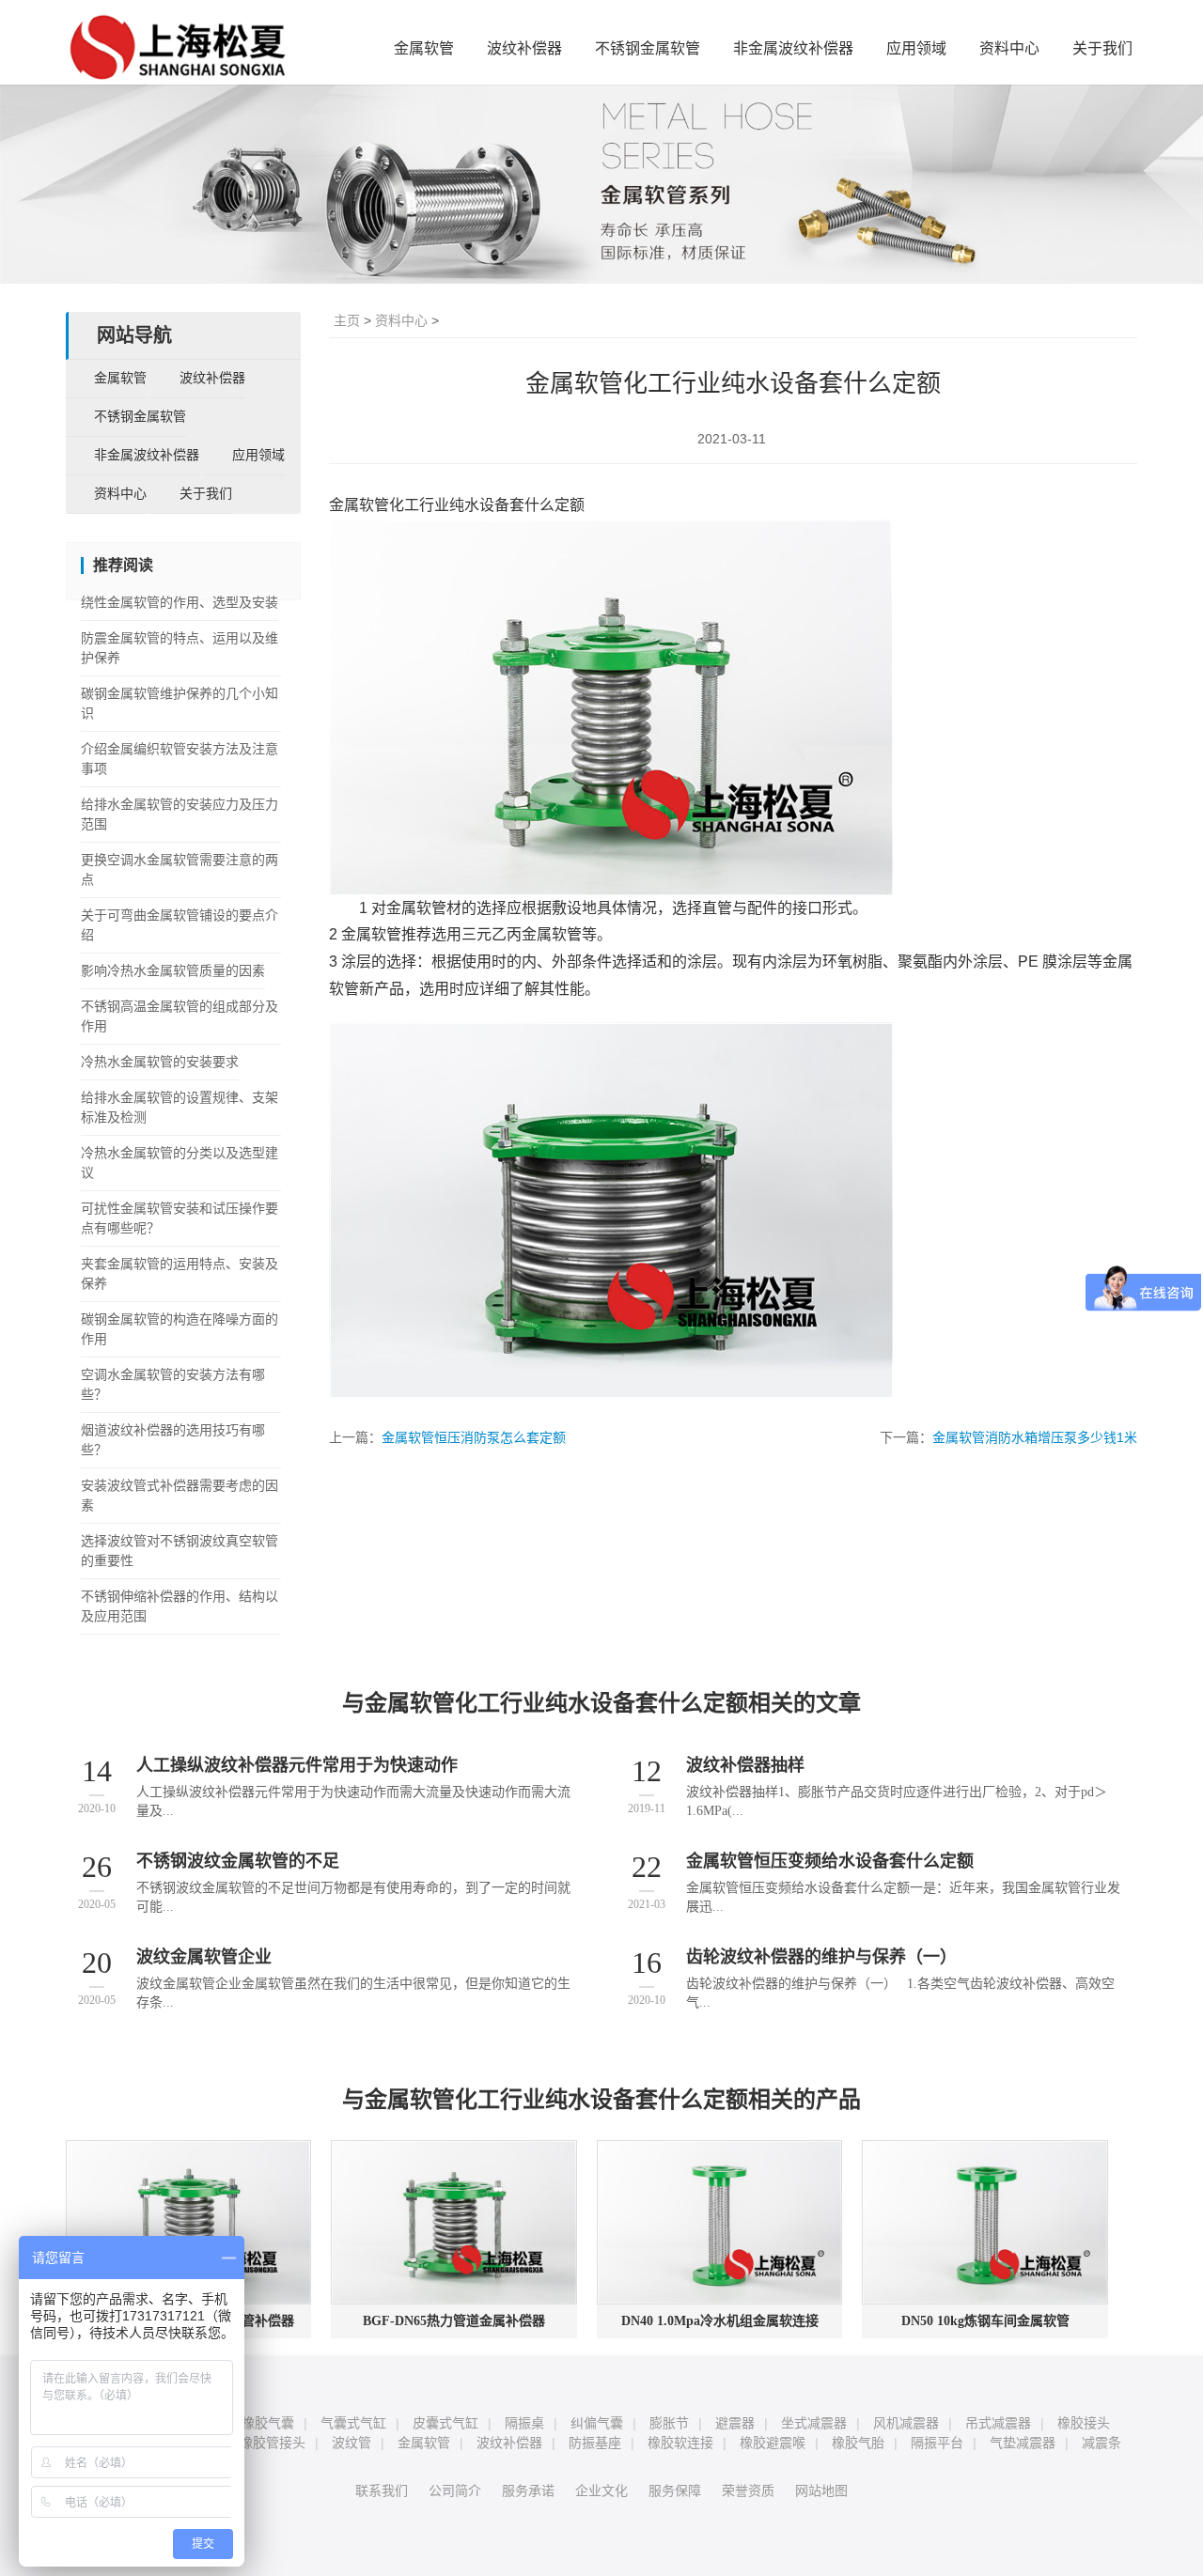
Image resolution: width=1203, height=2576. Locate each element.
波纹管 (352, 2443)
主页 (347, 320)
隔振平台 (937, 2443)
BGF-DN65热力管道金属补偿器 (454, 2321)
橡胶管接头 (273, 2443)
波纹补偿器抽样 (745, 1765)
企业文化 (601, 2491)
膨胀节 (669, 2423)
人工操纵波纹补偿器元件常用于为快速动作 (297, 1765)
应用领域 (916, 48)
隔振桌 (524, 2423)
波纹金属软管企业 (204, 1957)
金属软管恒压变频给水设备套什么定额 (830, 1861)
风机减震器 (906, 2423)
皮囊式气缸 (445, 2423)
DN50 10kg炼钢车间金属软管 (985, 2321)
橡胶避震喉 (773, 2443)
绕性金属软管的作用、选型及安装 (180, 603)
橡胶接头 (1084, 2423)
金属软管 (424, 48)
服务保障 (675, 2491)
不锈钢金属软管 (648, 48)
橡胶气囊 (268, 2423)
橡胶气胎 (858, 2443)
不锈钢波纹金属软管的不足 (238, 1861)
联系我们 (382, 2491)
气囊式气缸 (353, 2423)
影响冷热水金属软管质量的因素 (173, 971)
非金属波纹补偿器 (793, 48)
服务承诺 (528, 2491)
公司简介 (455, 2491)
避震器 (735, 2423)
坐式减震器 (814, 2423)
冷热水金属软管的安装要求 (160, 1062)
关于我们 (1102, 48)
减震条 (1101, 2443)
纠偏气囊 (597, 2423)
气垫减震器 (1023, 2443)
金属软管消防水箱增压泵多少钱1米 (1035, 1437)
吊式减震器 (998, 2423)
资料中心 (1009, 48)
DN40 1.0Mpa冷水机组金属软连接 (720, 2321)
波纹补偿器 (524, 48)
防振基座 (595, 2443)
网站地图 (821, 2491)
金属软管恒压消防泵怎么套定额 (474, 1437)
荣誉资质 (748, 2491)
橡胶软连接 (680, 2443)
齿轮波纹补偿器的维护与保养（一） (821, 1957)
